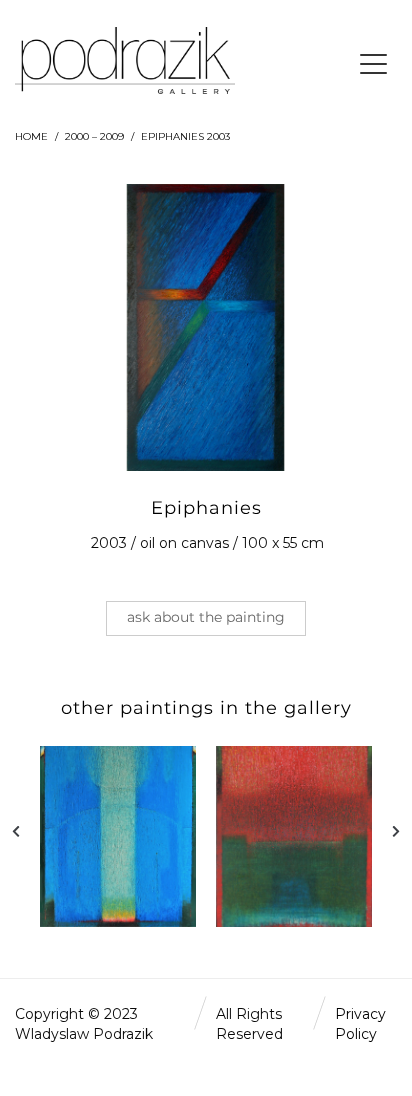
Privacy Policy (360, 1024)
